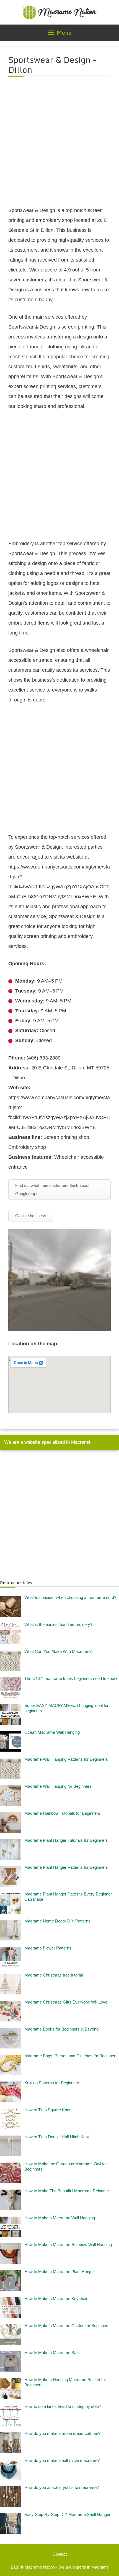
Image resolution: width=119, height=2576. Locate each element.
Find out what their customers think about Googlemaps (52, 1189)
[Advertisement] (59, 145)
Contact (60, 2554)
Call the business (31, 1216)
